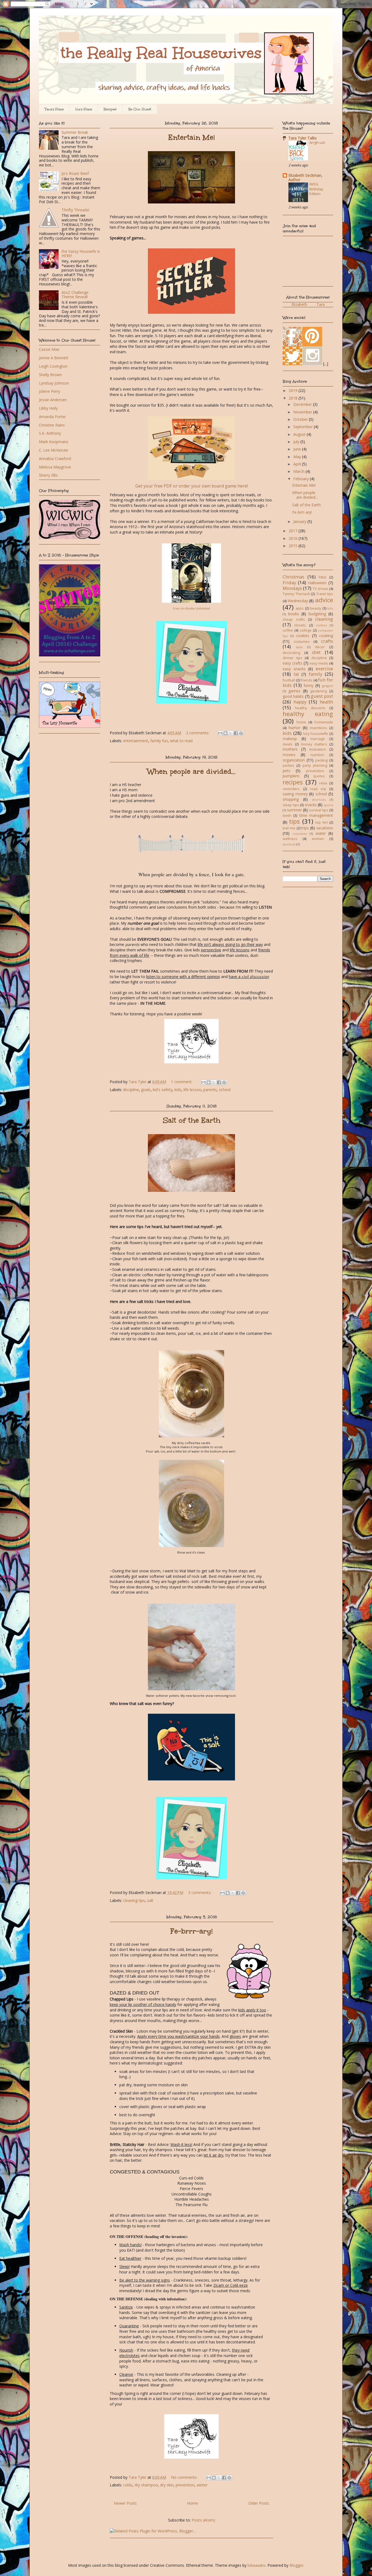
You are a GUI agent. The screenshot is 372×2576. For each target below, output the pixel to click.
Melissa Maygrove (55, 467)
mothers (290, 749)
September (304, 427)
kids (178, 1090)
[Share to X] (231, 733)
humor (295, 728)
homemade (324, 722)
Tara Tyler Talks (303, 138)
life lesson (192, 1090)
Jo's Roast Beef (75, 173)
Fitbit (322, 577)
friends (307, 680)
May (298, 457)
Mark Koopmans (54, 442)
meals (288, 744)
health (326, 702)
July (297, 442)
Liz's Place (84, 109)
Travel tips (325, 594)
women (318, 839)
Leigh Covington (53, 366)
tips (294, 821)
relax (323, 783)
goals (146, 1090)
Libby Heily (48, 408)
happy (300, 702)
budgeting (317, 614)
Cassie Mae (49, 349)
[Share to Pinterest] (241, 733)
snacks (311, 805)
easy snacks (294, 669)
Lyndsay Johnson (54, 383)
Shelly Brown (50, 375)
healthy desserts (310, 708)
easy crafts (292, 663)
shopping (291, 799)
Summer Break (75, 132)
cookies (303, 636)
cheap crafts (294, 619)
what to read (181, 741)
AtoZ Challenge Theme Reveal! (75, 295)
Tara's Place (54, 109)
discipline (131, 1090)
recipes (293, 782)
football (289, 680)
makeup (290, 739)
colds (128, 2485)
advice (324, 600)
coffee (288, 630)
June (298, 449)
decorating (291, 653)
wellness (290, 839)
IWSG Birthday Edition (316, 189)
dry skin (167, 2485)
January (300, 521)
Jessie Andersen (53, 400)
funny (309, 685)
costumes (302, 642)
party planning (315, 765)
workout (289, 844)
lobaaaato (257, 2565)
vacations (325, 828)
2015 (294, 546)
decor (320, 647)
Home (193, 2503)
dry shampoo (146, 2485)
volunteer (300, 834)
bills (330, 608)
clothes (321, 625)
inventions (318, 728)
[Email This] (220, 733)
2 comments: (198, 733)
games (294, 691)
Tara (321, 304)
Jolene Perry (50, 391)
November (303, 412)
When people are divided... (191, 771)
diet (316, 652)
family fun (159, 741)
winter (202, 2485)
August (300, 434)
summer (294, 810)
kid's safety (163, 1090)
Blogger (296, 2565)
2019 (294, 390)
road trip (318, 789)
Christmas (293, 577)
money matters (314, 744)
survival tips (318, 810)
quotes (319, 776)
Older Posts (259, 2503)
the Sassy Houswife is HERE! (81, 254)
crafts (327, 641)
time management (316, 815)
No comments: (185, 2477)
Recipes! (110, 109)
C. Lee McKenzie (54, 450)
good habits (293, 696)
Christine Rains (52, 425)
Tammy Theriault (296, 594)
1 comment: (182, 1082)
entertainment (136, 741)
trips (305, 828)
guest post (322, 696)
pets (286, 771)
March (299, 471)
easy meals (319, 663)
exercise (324, 669)
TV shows (321, 589)
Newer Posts (125, 2503)
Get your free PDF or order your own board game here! (192, 486)
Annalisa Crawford (55, 459)
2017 (294, 531)
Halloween (317, 583)
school (225, 1090)
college (306, 630)
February (302, 479)
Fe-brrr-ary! (191, 1931)
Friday (289, 582)
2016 (294, 538)
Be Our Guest (140, 109)
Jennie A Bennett (54, 358)
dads (299, 647)
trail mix (289, 828)
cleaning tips (134, 1900)
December (303, 404)
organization (294, 760)
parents (210, 1090)
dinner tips (292, 658)
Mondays (292, 588)
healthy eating (308, 714)
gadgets (327, 686)
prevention (185, 2485)
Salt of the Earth (192, 1120)
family (315, 674)
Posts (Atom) (203, 2520)
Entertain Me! (192, 137)
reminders (291, 789)
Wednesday (298, 601)
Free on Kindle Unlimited (191, 608)
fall (296, 674)
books (294, 614)
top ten (321, 822)
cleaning (324, 619)
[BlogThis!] (225, 733)
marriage (318, 739)
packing (321, 760)
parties (288, 765)
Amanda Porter (52, 417)
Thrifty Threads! (75, 210)
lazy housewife (316, 734)
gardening (318, 691)
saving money (295, 794)
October (301, 419)
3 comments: (200, 1893)
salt (150, 1900)
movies (289, 755)
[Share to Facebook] (236, 733)
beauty (315, 608)
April (298, 464)
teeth (287, 816)
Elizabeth (299, 304)
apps (300, 608)
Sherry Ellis (48, 475)
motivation (318, 749)
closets (300, 625)
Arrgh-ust (317, 142)
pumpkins (291, 776)
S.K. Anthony (50, 433)
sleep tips (291, 805)
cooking (326, 636)
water (321, 833)
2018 (294, 398)
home (301, 722)
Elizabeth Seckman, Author (305, 177)
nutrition (317, 755)
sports (328, 805)
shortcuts (319, 800)
